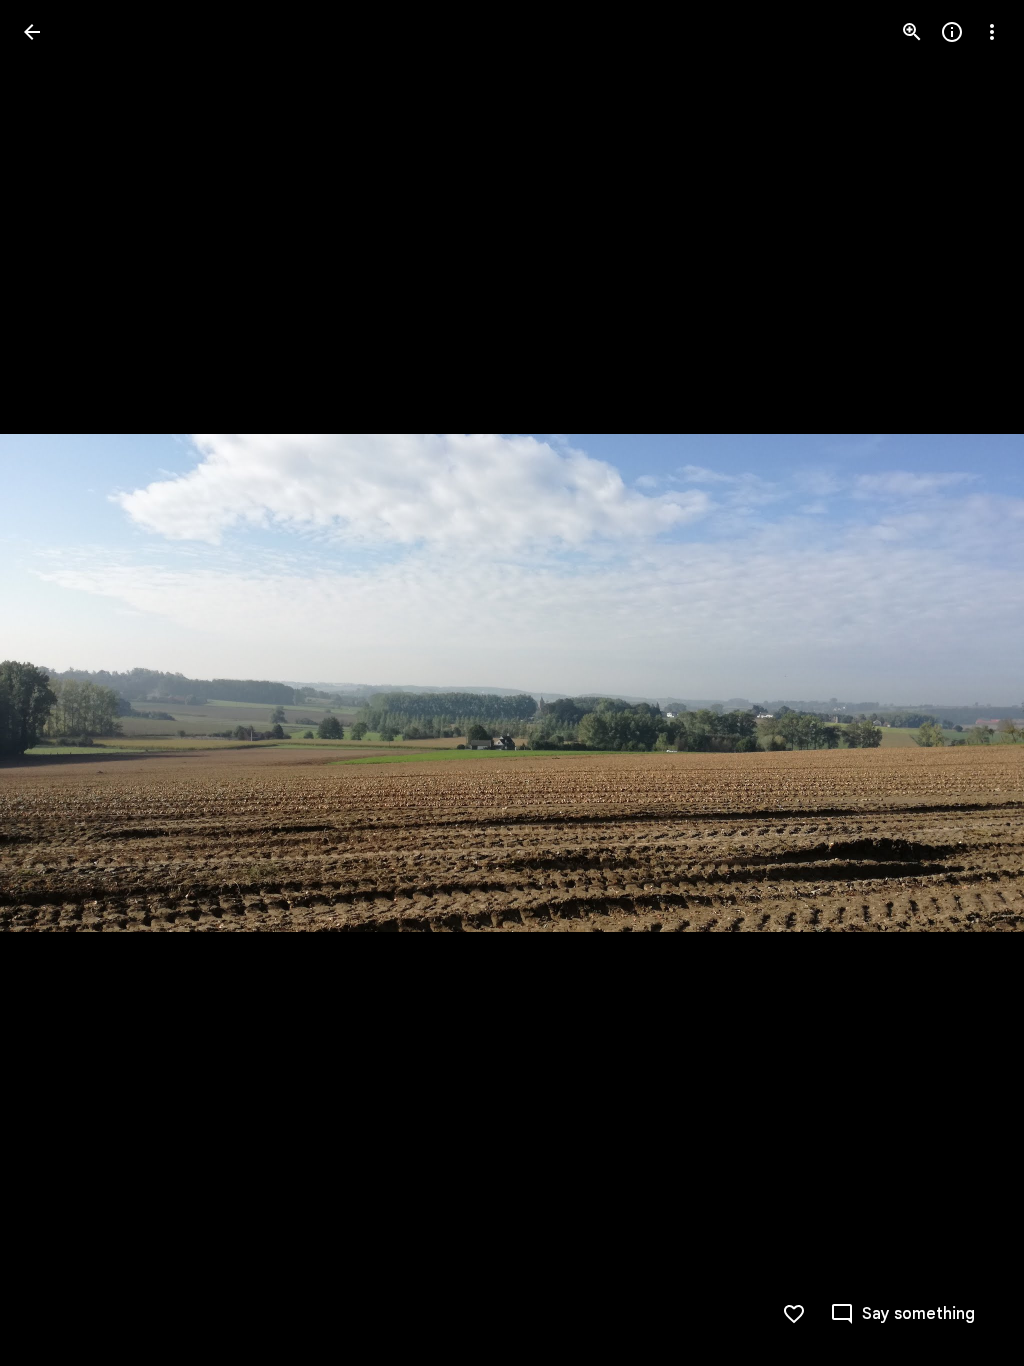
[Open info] (952, 32)
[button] (56, 683)
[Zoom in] (912, 32)
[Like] (794, 1314)
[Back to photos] (32, 32)
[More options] (992, 32)
